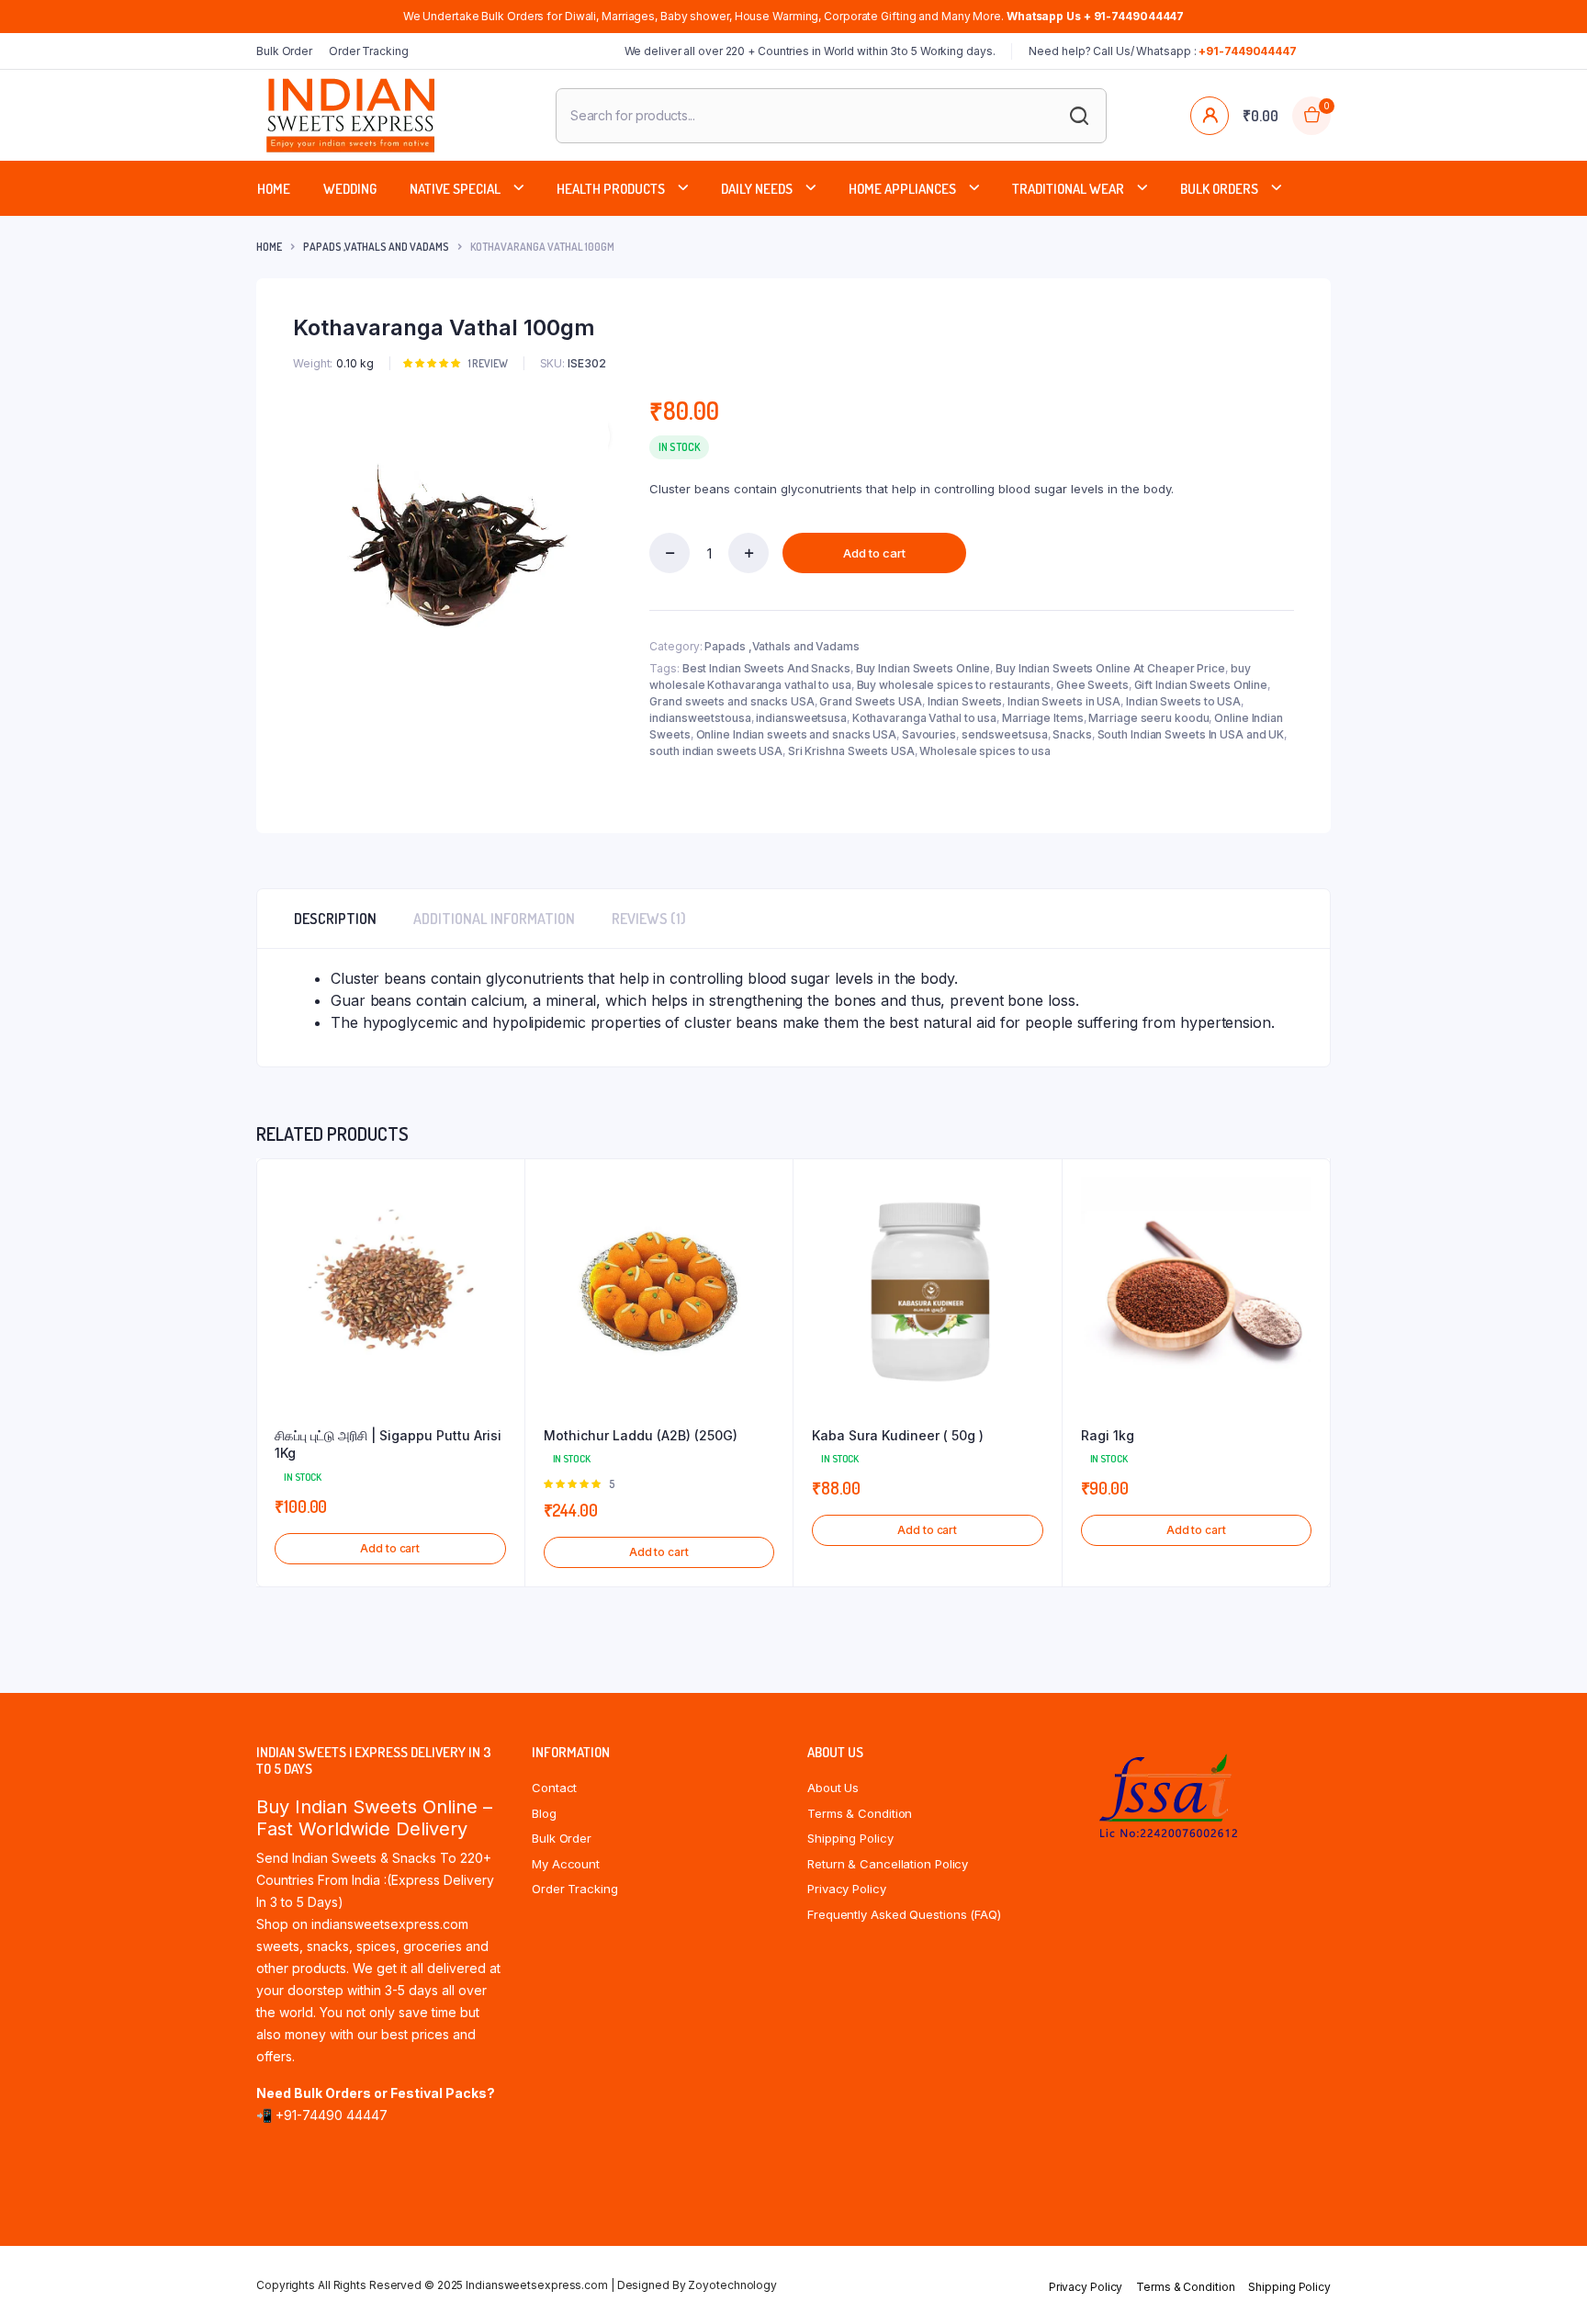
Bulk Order (284, 51)
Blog (544, 1813)
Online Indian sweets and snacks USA (797, 734)
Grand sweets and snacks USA (732, 701)
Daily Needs (757, 189)
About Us (833, 1788)
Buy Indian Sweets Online (923, 668)
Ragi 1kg (1108, 1435)
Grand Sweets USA (870, 701)
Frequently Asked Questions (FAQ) (904, 1914)
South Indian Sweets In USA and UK (1191, 734)
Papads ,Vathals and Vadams (376, 247)
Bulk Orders (1219, 189)
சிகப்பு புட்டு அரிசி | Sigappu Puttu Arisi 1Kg (388, 1444)
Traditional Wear (1068, 189)
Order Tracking (369, 51)
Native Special (455, 189)
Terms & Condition (860, 1813)
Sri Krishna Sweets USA (851, 751)
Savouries (929, 734)
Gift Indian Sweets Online (1201, 685)
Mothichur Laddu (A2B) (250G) (641, 1435)
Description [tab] (335, 919)
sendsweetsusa (1005, 734)
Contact (554, 1788)
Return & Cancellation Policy (888, 1864)
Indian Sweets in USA (1064, 701)
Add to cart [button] (390, 1548)
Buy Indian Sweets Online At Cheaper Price (1110, 668)
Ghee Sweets (1092, 685)
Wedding (350, 189)
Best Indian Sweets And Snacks (766, 668)
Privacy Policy (847, 1889)
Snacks (1072, 734)
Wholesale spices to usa (985, 751)
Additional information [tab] (494, 919)
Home (274, 189)
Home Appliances (902, 189)
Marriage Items (1043, 718)
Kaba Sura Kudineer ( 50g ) (898, 1435)
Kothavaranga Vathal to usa (924, 718)
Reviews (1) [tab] (649, 919)
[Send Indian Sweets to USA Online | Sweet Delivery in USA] (350, 115)
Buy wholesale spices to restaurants (954, 685)
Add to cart (874, 553)
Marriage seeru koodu (1148, 718)
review (488, 363)
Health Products (611, 189)
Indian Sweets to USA (1183, 701)
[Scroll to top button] (1546, 2283)
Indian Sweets (965, 701)
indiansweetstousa (700, 718)
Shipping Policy (850, 1838)
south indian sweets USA (716, 751)
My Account (566, 1864)
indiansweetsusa (801, 718)
